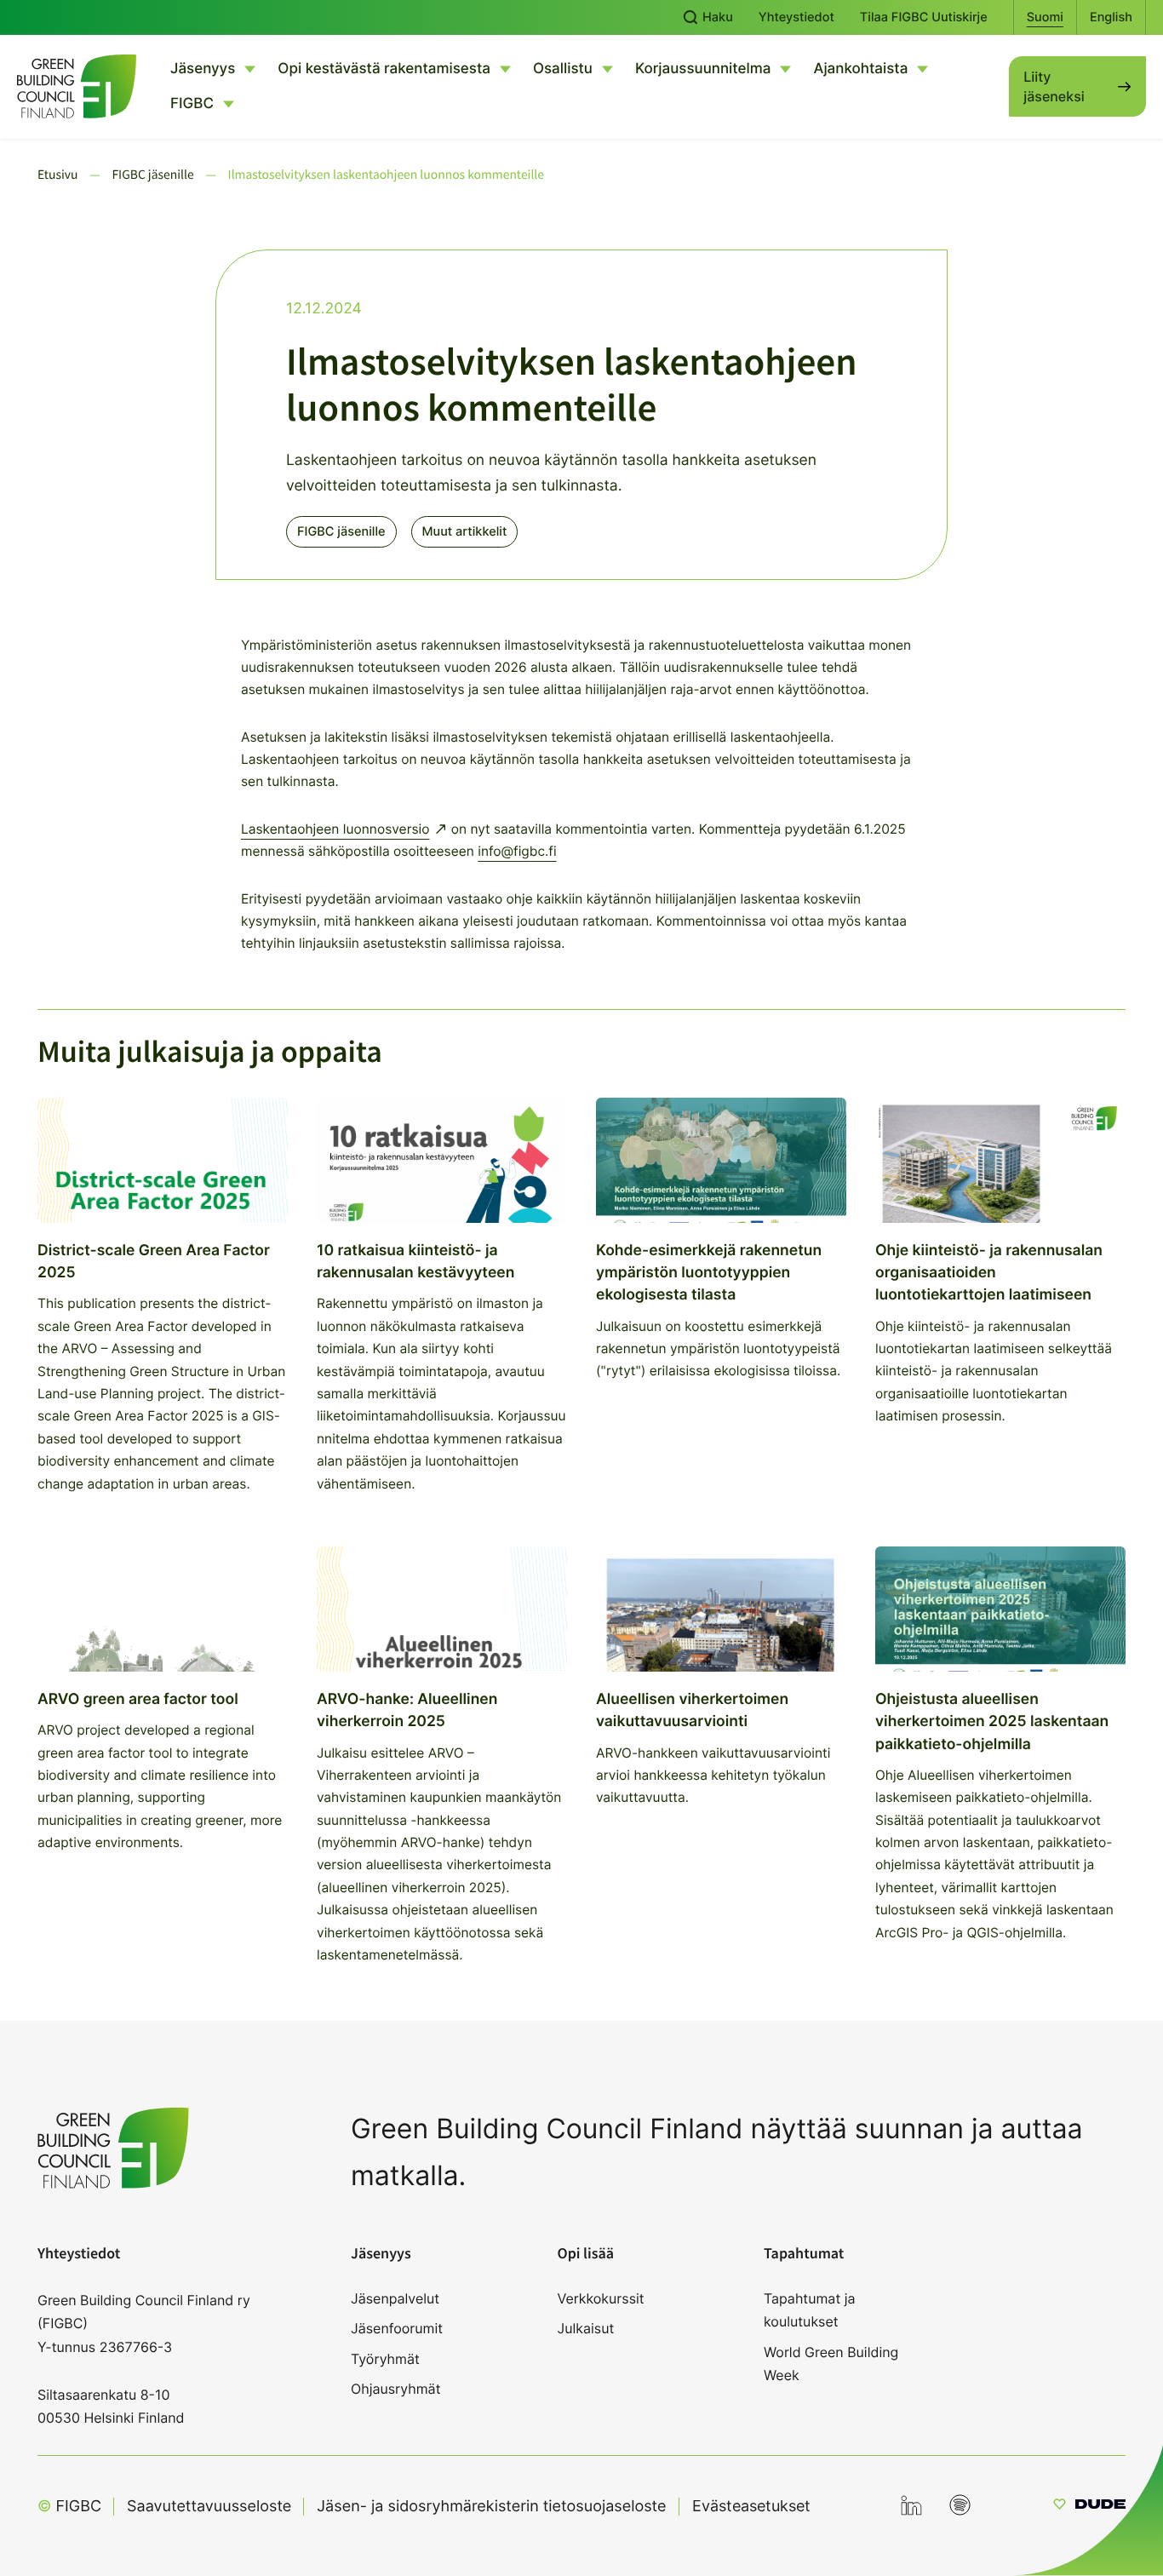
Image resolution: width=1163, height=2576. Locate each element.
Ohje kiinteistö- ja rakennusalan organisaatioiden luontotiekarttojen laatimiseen (989, 1273)
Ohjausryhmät (395, 2389)
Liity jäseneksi (1054, 86)
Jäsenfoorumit (397, 2328)
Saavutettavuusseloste (209, 2507)
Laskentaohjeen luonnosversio (335, 829)
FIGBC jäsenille (341, 531)
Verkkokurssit (601, 2298)
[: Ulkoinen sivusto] (1089, 2507)
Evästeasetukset (751, 2506)
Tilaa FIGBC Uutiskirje (924, 17)
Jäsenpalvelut (395, 2298)
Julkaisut (586, 2328)
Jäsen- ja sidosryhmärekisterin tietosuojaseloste (491, 2507)
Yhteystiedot (796, 17)
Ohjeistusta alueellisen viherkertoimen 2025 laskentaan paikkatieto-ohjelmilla (992, 1722)
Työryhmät (385, 2359)
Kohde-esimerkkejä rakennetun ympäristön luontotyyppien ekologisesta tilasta (709, 1273)
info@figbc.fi (517, 851)
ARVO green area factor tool (138, 1699)
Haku (716, 17)
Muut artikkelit (465, 531)
